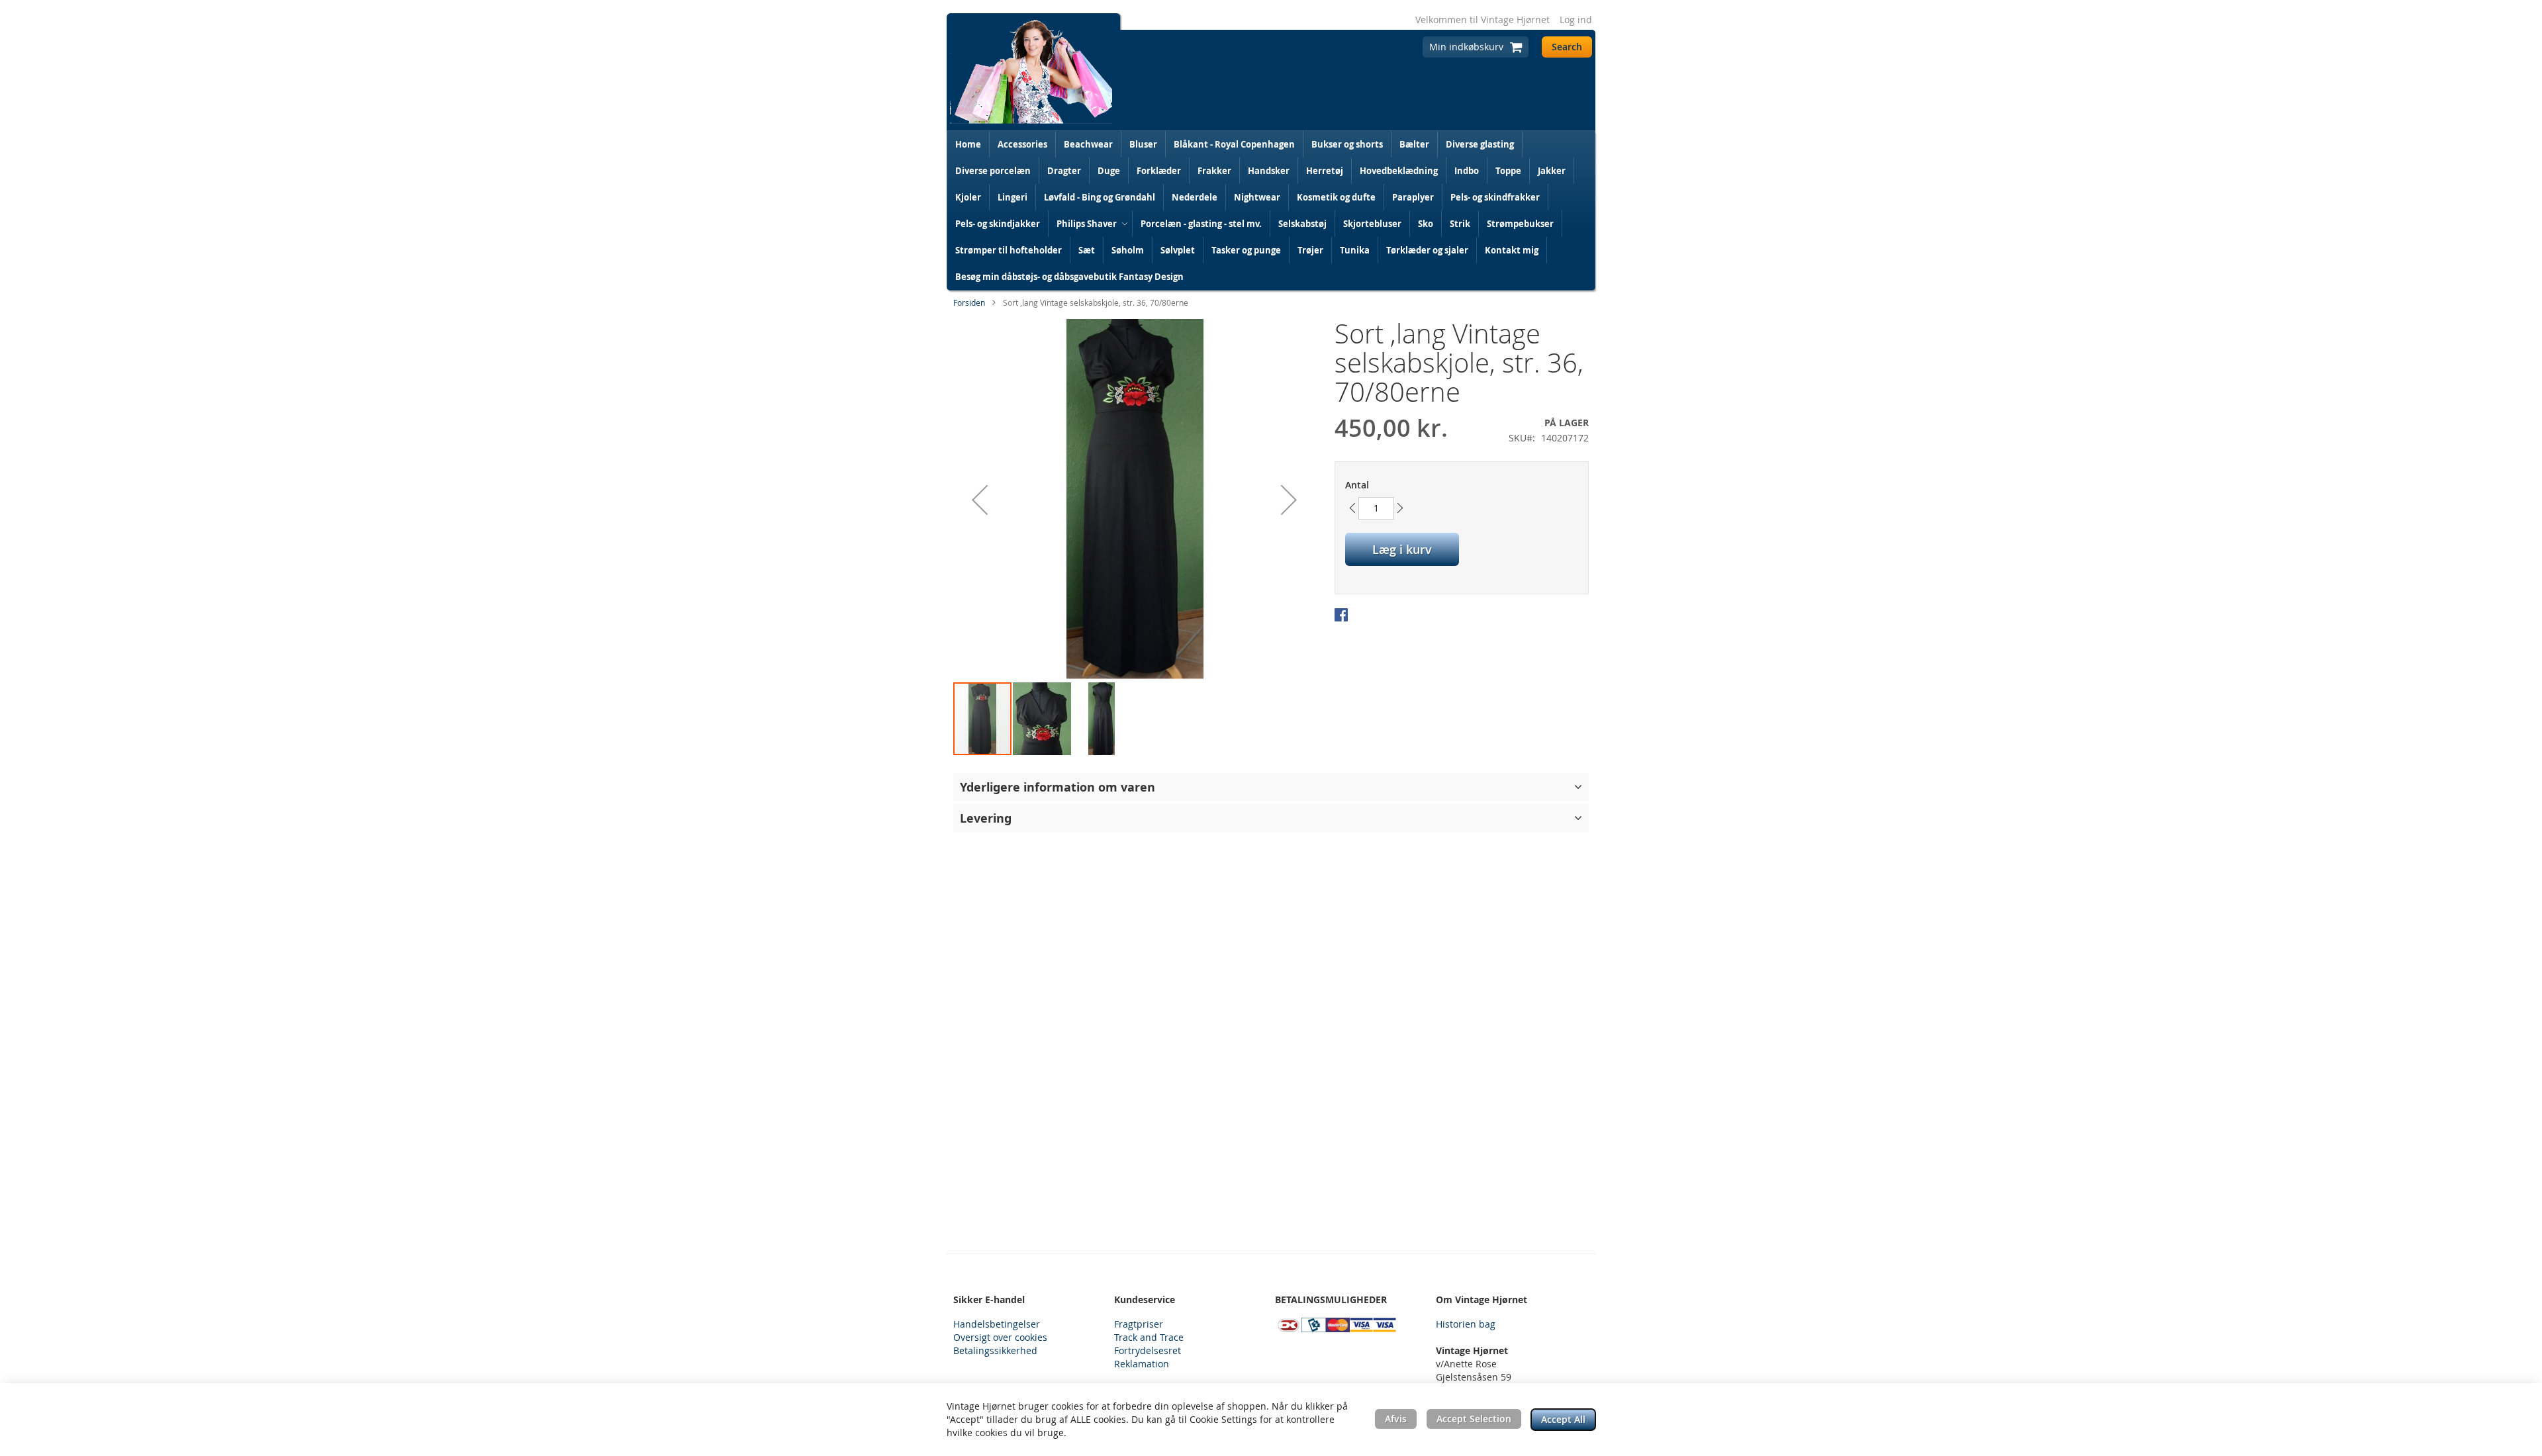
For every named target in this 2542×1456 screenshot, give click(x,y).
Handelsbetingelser (997, 1324)
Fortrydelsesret (1148, 1350)
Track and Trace (1149, 1337)
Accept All (1563, 1419)
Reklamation (1142, 1364)
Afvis (1396, 1419)
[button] (980, 500)
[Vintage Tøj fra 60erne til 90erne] (1031, 72)
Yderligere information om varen (1058, 787)
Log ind (1576, 20)
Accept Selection (1474, 1419)
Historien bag (1466, 1324)
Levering (986, 818)
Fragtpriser (1139, 1324)
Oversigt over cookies (1000, 1337)
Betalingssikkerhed (995, 1350)
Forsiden (969, 302)
